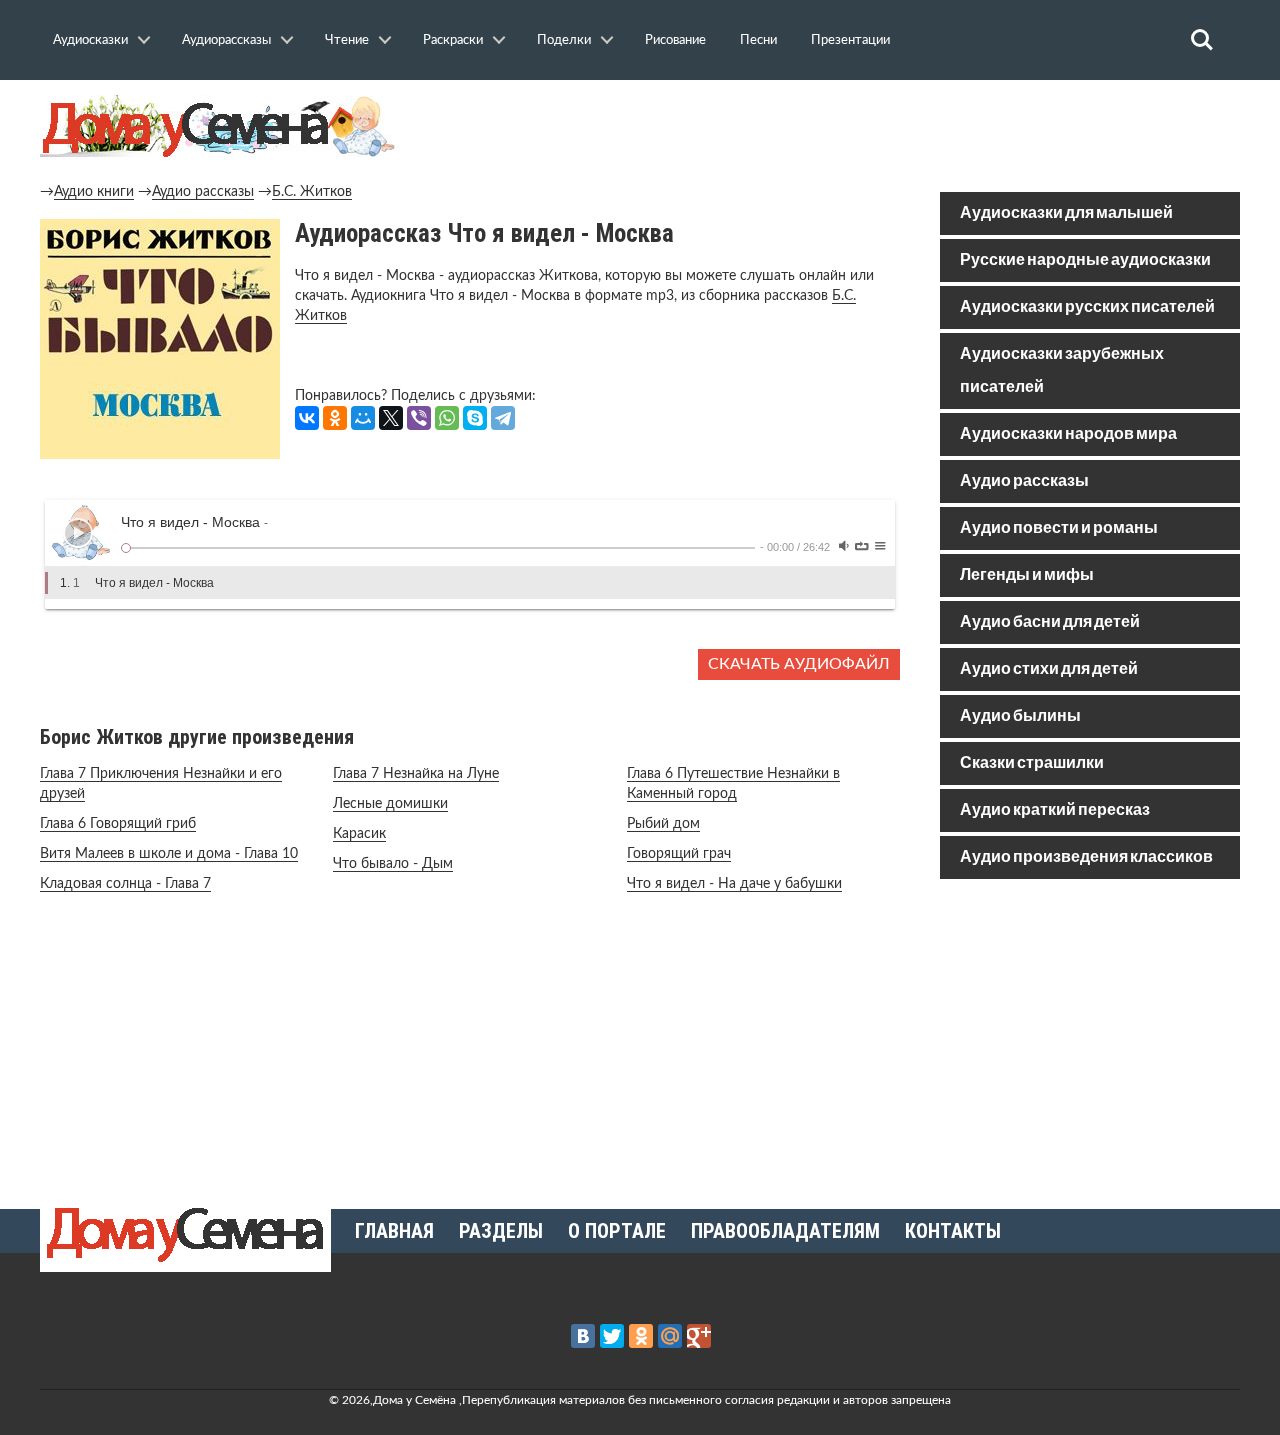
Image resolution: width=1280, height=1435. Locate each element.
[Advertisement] (1090, 1038)
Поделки (564, 40)
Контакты (953, 1231)
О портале (617, 1231)
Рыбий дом (663, 824)
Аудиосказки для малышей (1066, 213)
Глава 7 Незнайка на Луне (416, 774)
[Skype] (475, 418)
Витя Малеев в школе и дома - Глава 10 (169, 854)
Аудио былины (1020, 716)
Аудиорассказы (226, 40)
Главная (394, 1231)
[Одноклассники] (335, 418)
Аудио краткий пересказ (1055, 810)
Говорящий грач (679, 854)
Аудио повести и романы (1059, 528)
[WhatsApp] (447, 418)
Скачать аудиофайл (799, 664)
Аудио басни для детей (1050, 622)
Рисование (675, 40)
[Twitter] (612, 1336)
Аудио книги (94, 192)
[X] (391, 418)
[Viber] (419, 418)
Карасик (359, 834)
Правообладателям (785, 1231)
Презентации (850, 40)
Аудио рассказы (203, 192)
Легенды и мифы (1027, 575)
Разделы (501, 1231)
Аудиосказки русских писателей (1087, 307)
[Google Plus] (699, 1336)
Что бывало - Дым (393, 864)
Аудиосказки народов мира (1068, 434)
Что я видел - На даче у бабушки (734, 884)
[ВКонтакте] (307, 418)
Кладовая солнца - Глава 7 (125, 884)
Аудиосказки (90, 40)
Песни (758, 40)
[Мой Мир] (363, 418)
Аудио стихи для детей (1049, 669)
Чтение (347, 40)
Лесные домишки (390, 804)
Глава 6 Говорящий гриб (118, 824)
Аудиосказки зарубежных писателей (1062, 371)
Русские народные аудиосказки (1085, 260)
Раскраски (453, 40)
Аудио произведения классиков (1086, 857)
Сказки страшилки (1032, 763)
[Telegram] (503, 418)
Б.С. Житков (312, 192)
